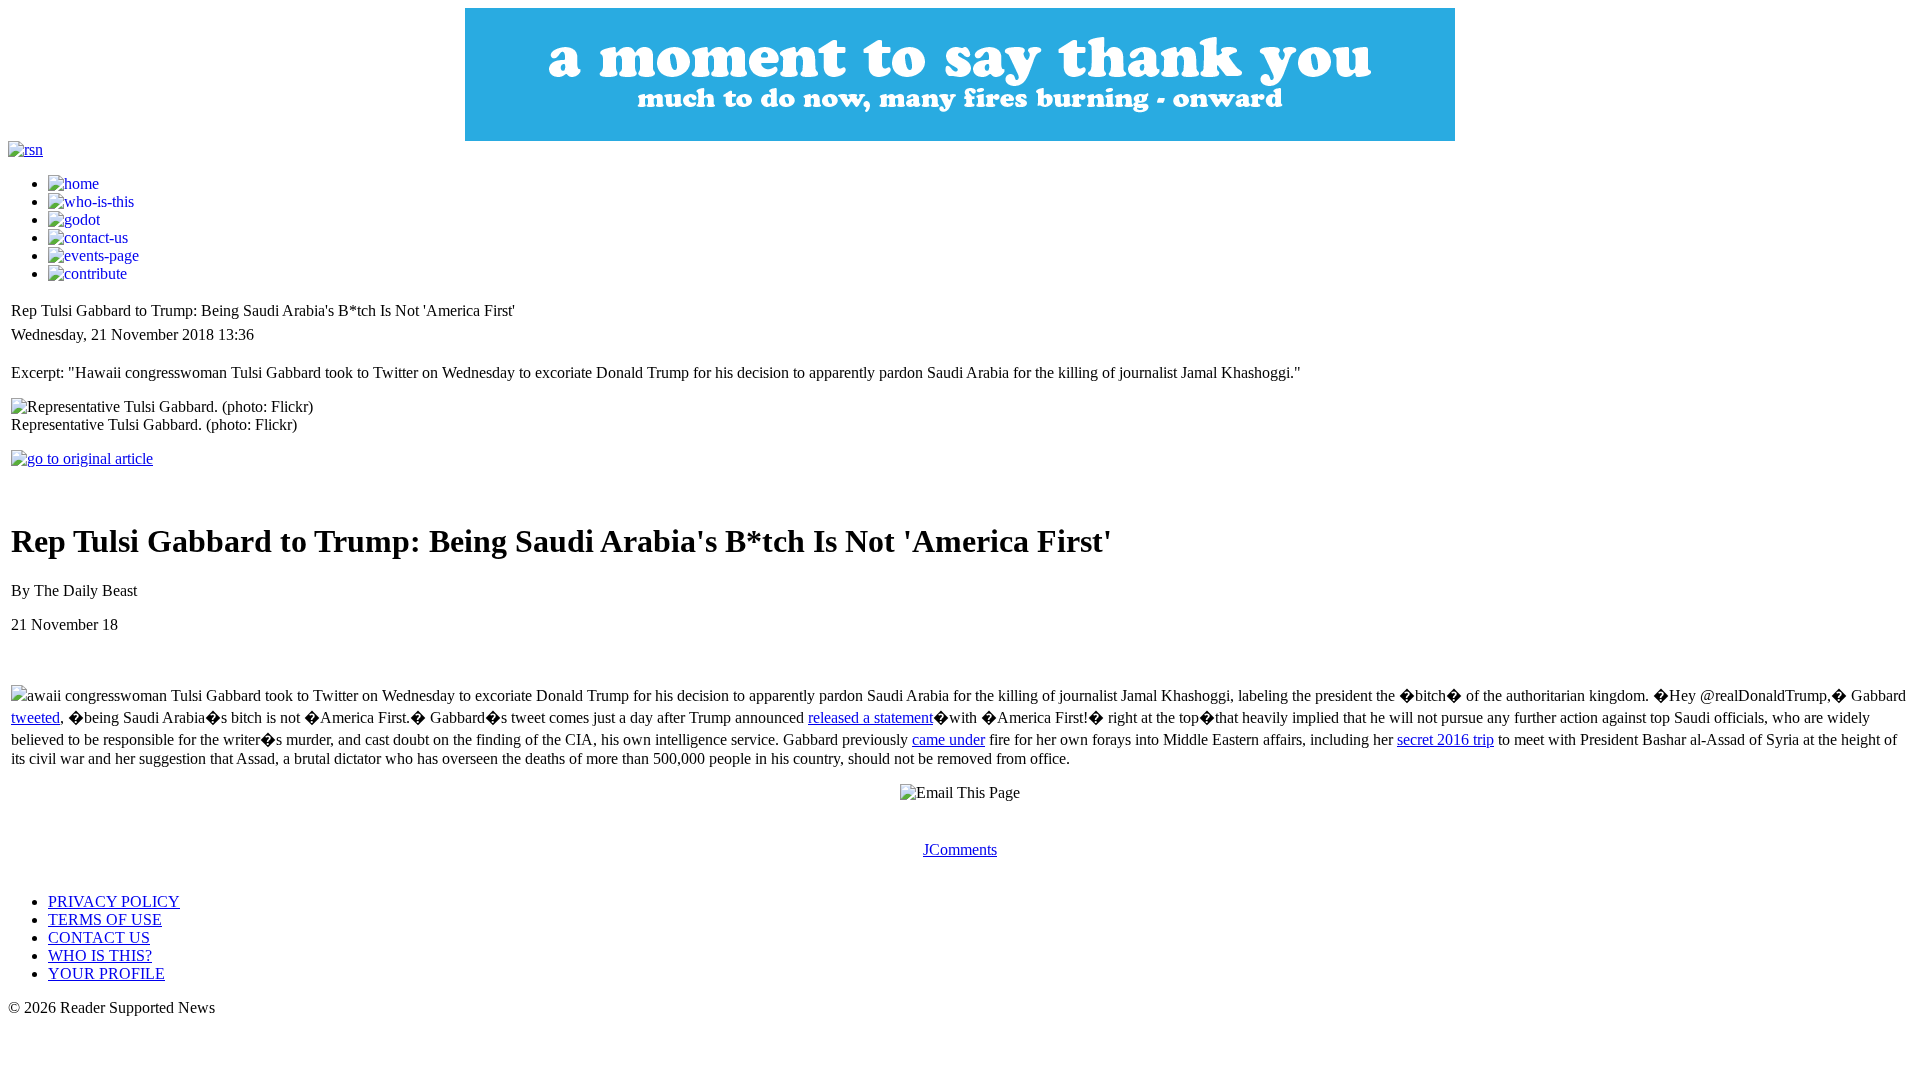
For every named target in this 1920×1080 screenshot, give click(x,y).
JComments (960, 849)
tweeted (35, 717)
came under (948, 739)
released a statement (870, 717)
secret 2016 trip (1445, 739)
